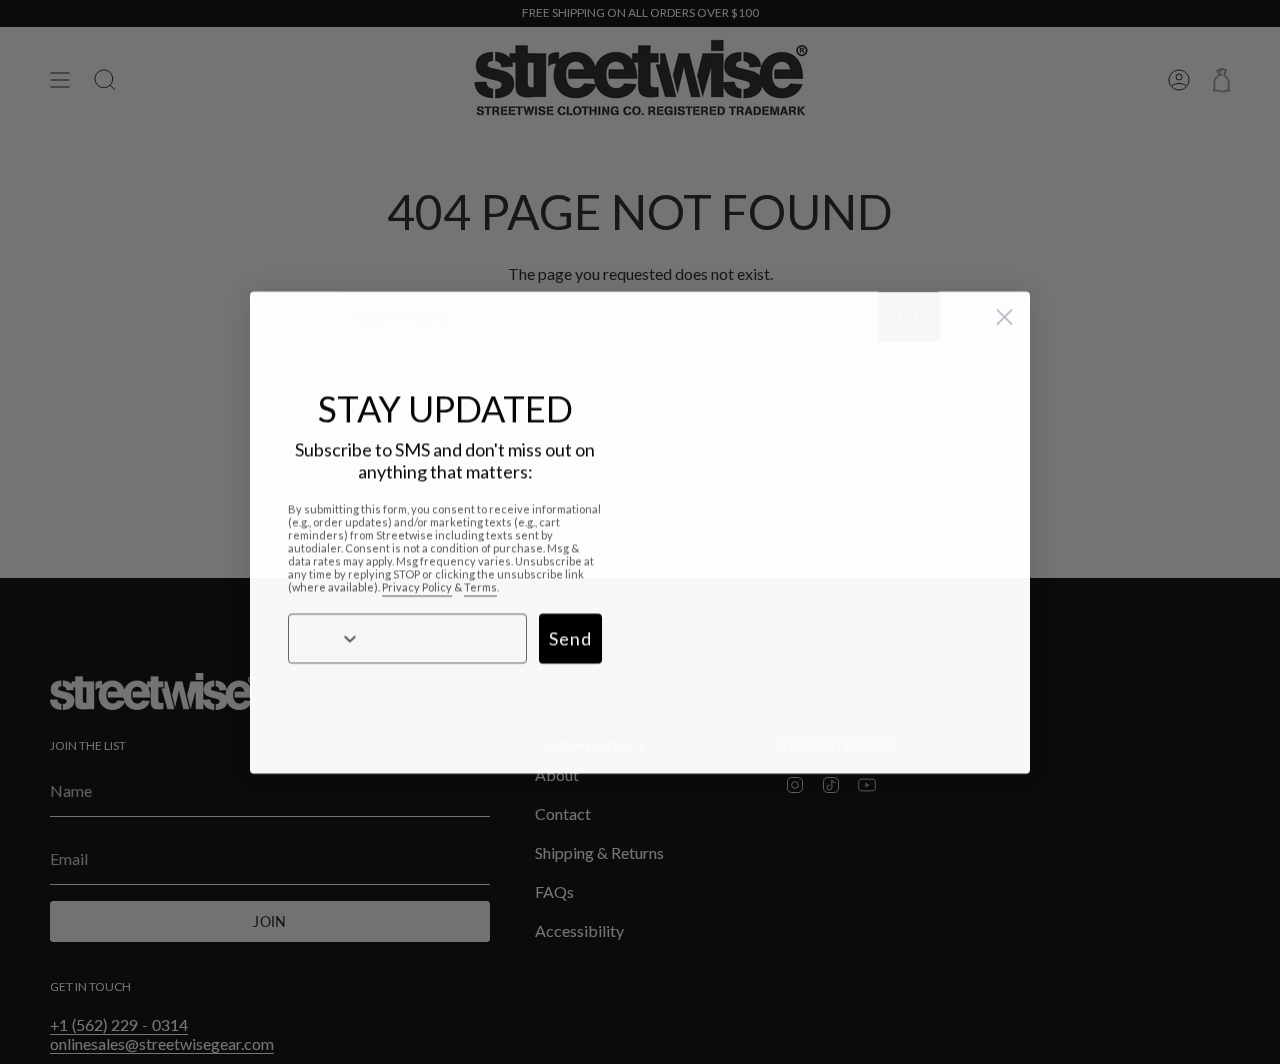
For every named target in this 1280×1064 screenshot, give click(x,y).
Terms (480, 586)
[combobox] (322, 638)
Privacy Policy (417, 586)
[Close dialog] (1004, 316)
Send (570, 638)
